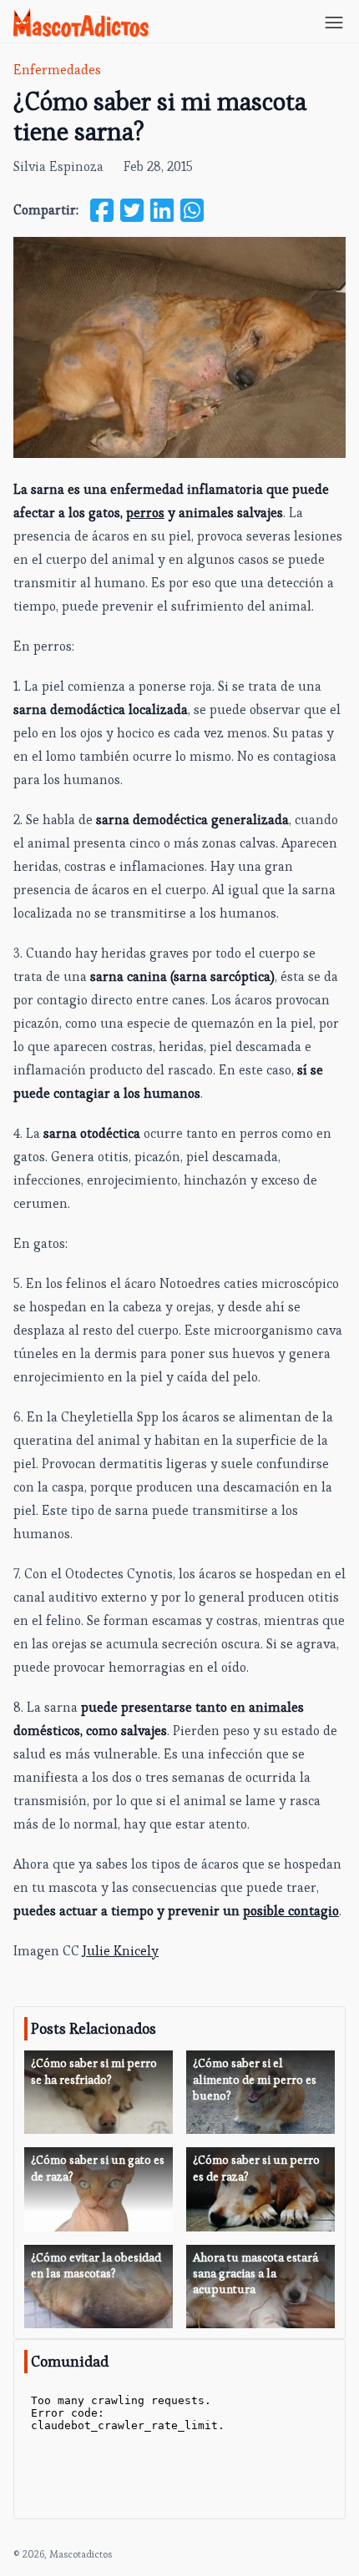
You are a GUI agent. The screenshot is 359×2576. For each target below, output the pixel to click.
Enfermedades (57, 70)
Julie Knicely (121, 1951)
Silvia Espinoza (58, 166)
